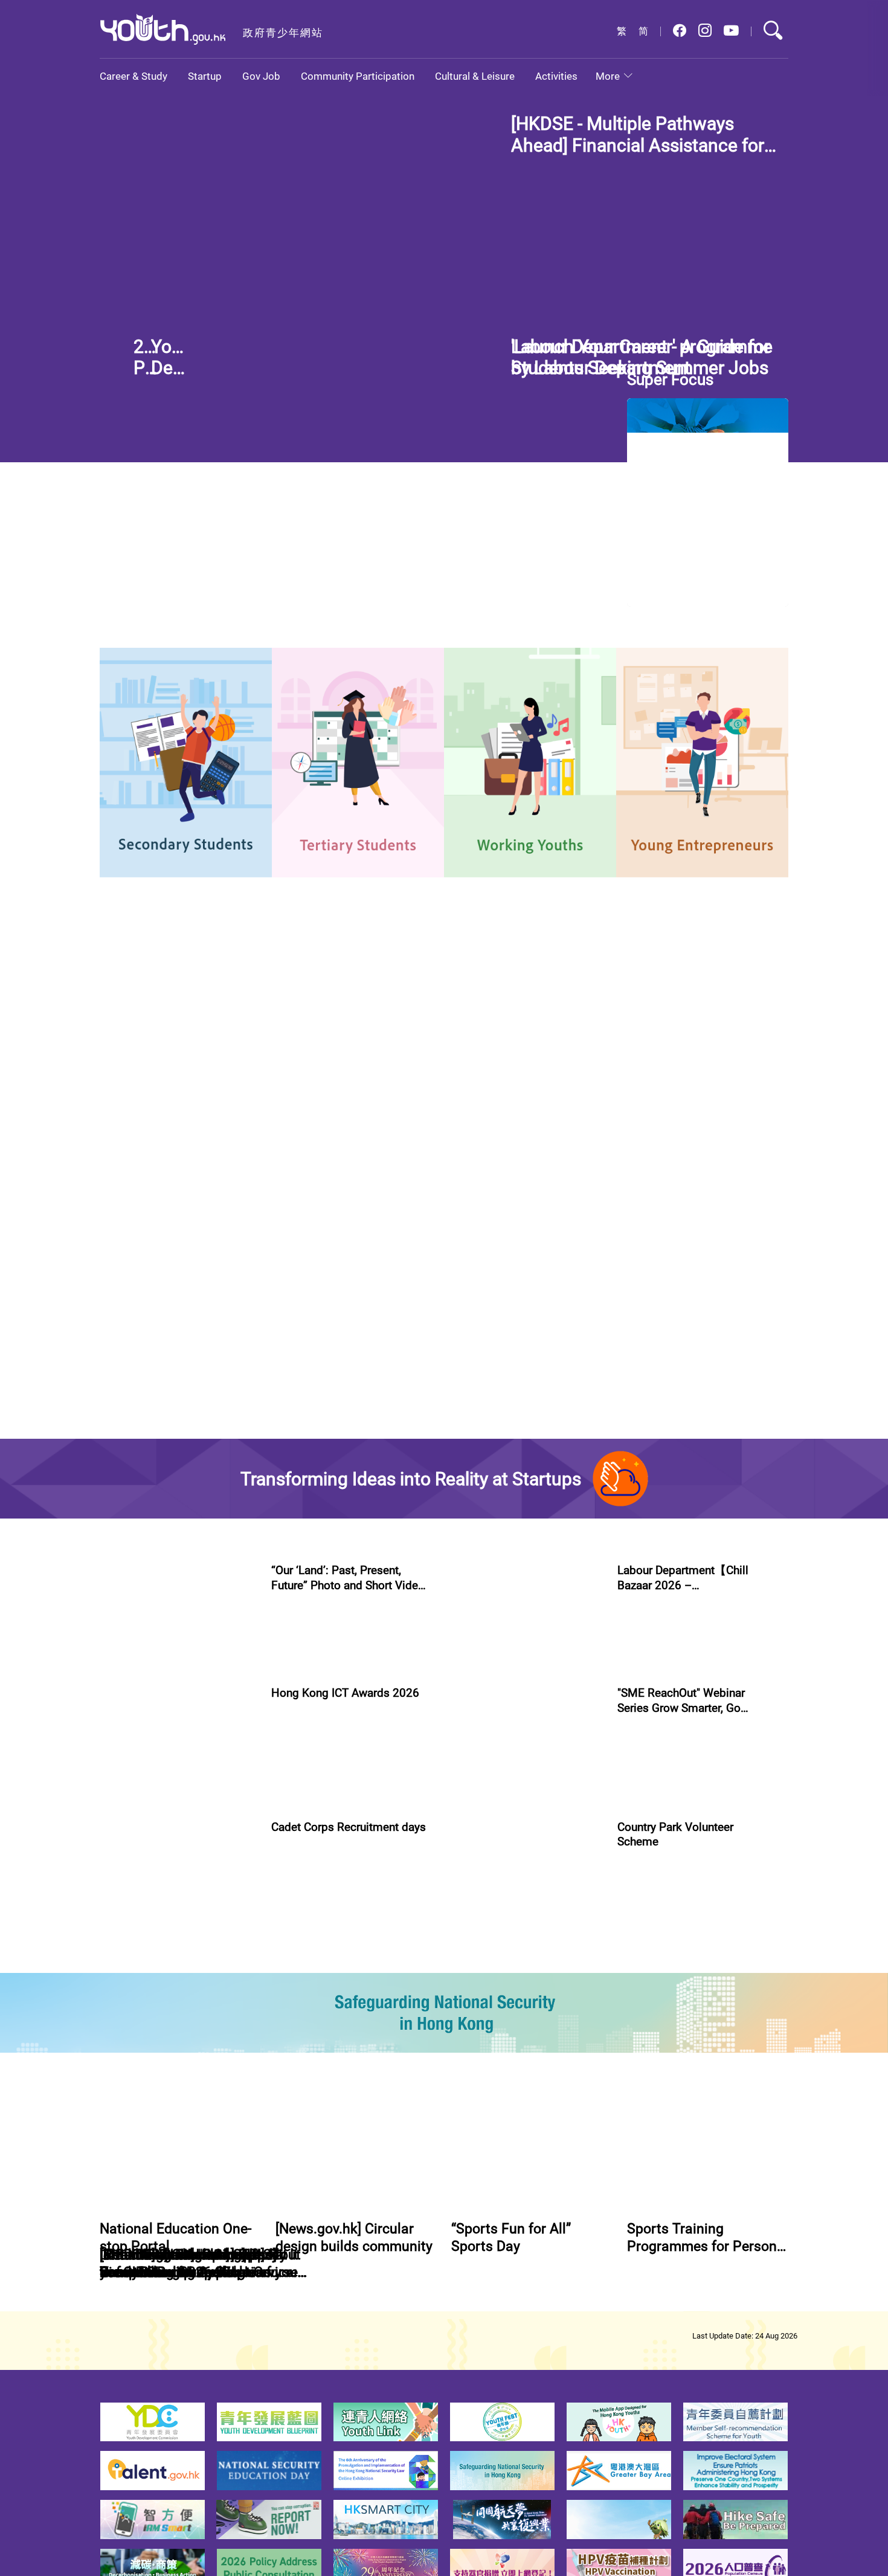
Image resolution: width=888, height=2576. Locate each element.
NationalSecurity (368, 995)
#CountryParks (694, 2008)
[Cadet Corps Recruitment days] (178, 1952)
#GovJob (121, 1386)
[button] (680, 31)
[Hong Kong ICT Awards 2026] (178, 1795)
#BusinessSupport (692, 1708)
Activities (556, 76)
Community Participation (358, 76)
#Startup (634, 1708)
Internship (141, 995)
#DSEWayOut (352, 583)
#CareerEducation (500, 583)
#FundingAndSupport (658, 1865)
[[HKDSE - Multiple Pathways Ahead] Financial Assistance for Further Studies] (298, 227)
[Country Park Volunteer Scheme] (524, 1952)
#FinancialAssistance (554, 237)
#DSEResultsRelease (678, 237)
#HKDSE (617, 237)
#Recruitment (362, 2021)
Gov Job (261, 76)
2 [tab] (546, 332)
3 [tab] (568, 332)
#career (303, 583)
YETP (241, 995)
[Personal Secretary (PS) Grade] (728, 1360)
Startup (205, 76)
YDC (195, 995)
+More (482, 1071)
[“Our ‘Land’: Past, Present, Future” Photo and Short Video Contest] (178, 1638)
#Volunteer (638, 2008)
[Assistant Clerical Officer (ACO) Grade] (728, 1134)
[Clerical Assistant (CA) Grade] (728, 1247)
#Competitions (298, 1694)
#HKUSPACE (489, 596)
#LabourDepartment (185, 1386)
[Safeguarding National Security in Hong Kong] (444, 2120)
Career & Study (134, 76)
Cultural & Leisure (475, 76)
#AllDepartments (567, 1182)
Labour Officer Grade (164, 1335)
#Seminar (723, 1865)
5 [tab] (611, 332)
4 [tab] (590, 332)
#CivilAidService (300, 2021)
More (608, 76)
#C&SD (557, 583)
